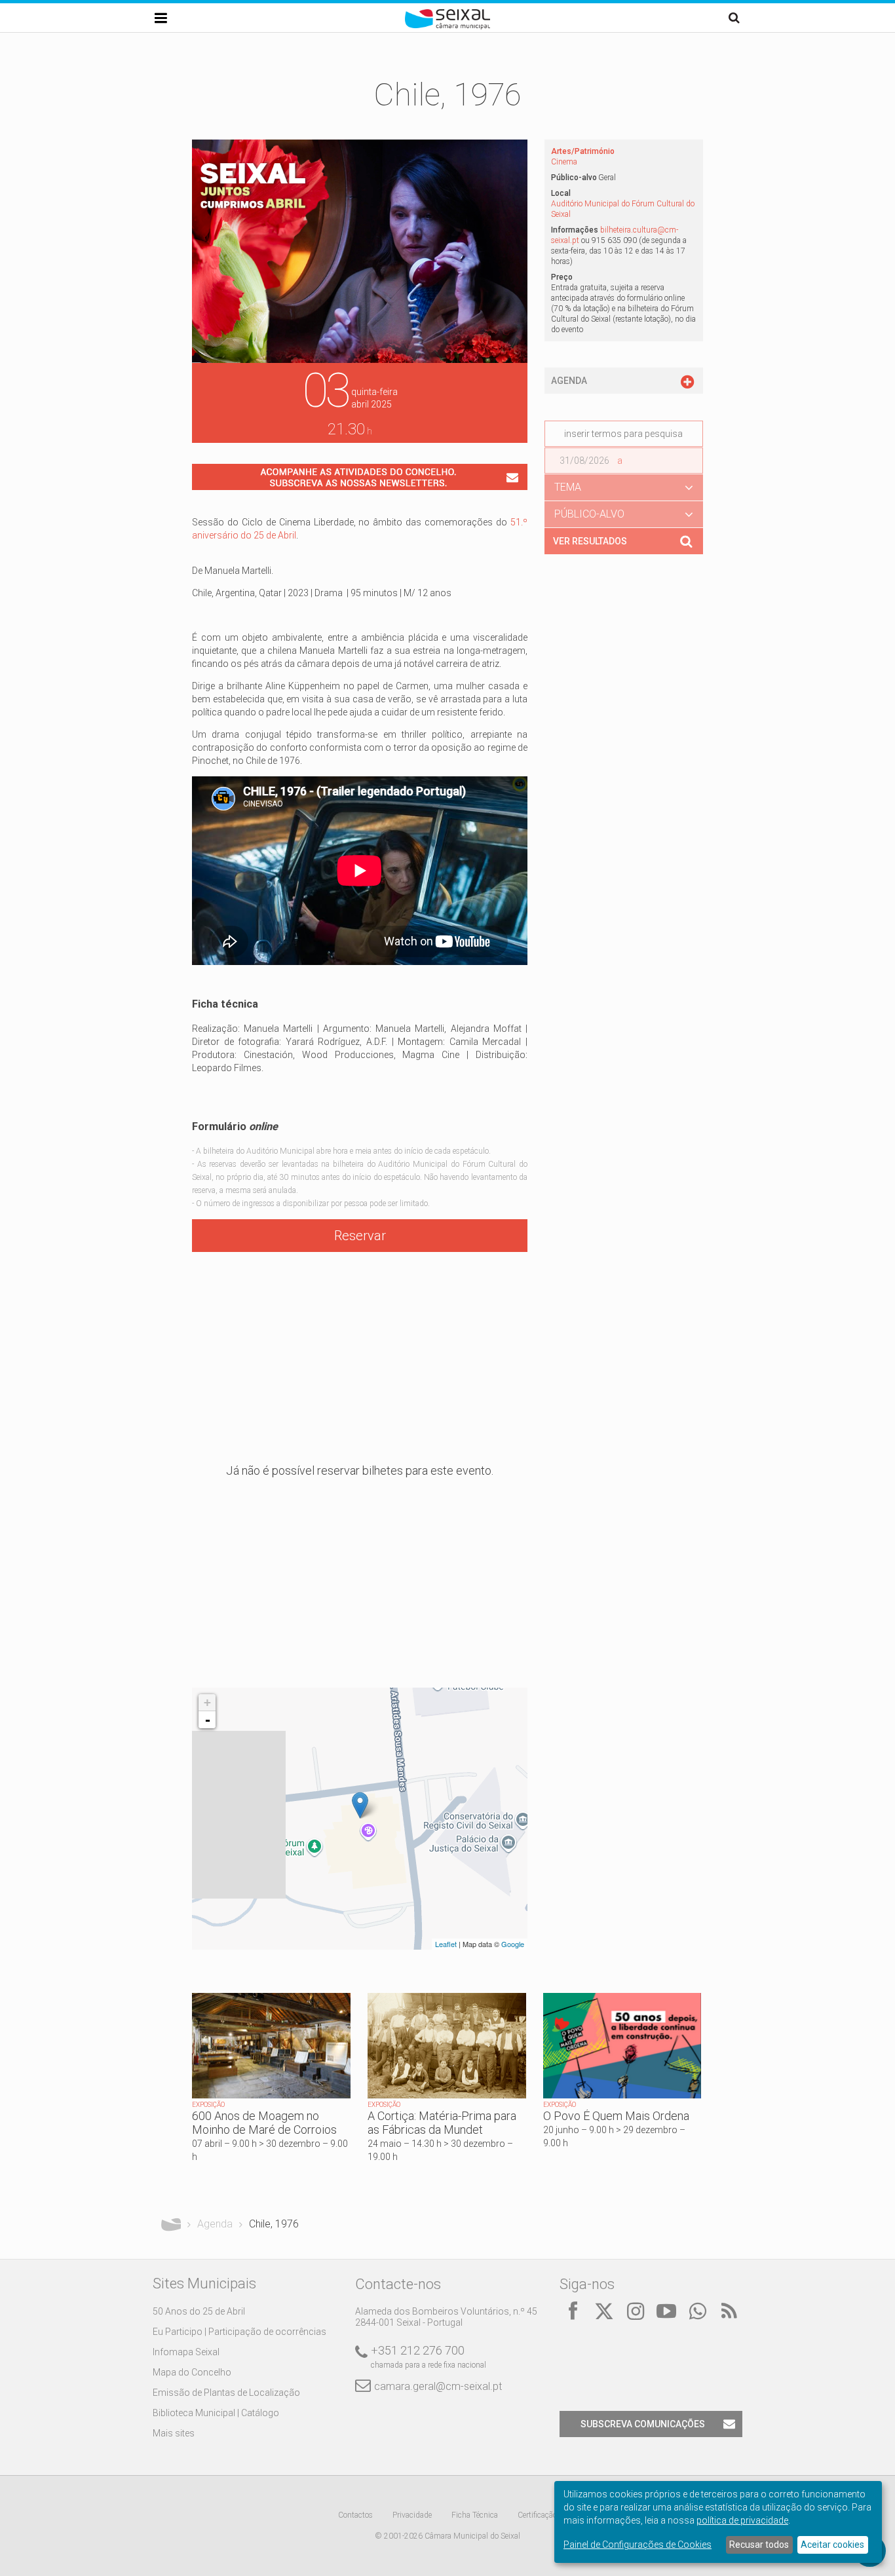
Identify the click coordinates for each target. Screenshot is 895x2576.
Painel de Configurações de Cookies (638, 2545)
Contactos (355, 2515)
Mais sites (174, 2433)
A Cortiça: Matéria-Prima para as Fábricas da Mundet (442, 2123)
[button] (624, 487)
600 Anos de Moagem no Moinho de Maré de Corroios (264, 2123)
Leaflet (446, 1944)
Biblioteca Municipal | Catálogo (216, 2413)
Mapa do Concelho (192, 2372)
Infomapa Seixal (186, 2352)
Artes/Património (583, 151)
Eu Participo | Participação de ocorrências (239, 2332)
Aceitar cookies (832, 2545)
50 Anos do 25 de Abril (199, 2311)
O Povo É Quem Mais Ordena (616, 2116)
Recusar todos (759, 2545)
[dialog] (718, 2522)
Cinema (564, 162)
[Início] (447, 26)
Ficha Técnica (475, 2515)
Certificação (537, 2515)
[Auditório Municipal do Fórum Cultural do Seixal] (360, 1805)
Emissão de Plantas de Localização (226, 2393)
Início (171, 2224)
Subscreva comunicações (643, 2424)
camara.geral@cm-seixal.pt (438, 2386)
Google (513, 1944)
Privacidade (412, 2515)
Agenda (215, 2224)
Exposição (208, 2105)
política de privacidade (742, 2520)
